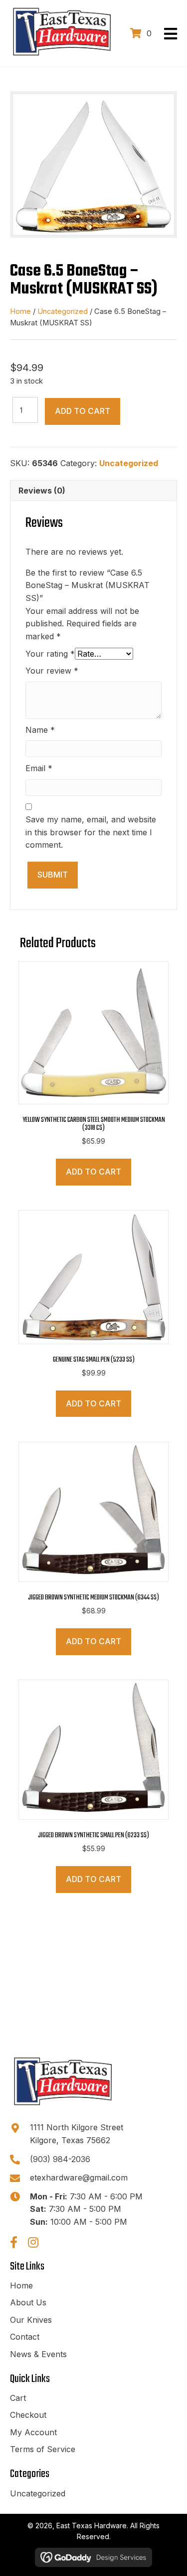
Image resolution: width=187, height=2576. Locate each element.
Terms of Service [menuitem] (43, 2449)
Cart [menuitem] (18, 2398)
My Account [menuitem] (33, 2432)
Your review (52, 671)
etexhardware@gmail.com (79, 2178)
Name (40, 730)
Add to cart (83, 411)
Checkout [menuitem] (28, 2415)
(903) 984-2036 (60, 2159)
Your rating (50, 654)
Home (20, 311)
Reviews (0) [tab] (42, 491)
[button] (13, 2242)
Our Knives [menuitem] (31, 2320)
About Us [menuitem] (28, 2302)
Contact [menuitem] (25, 2337)
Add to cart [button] (93, 1172)
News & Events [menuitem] (38, 2354)
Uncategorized (63, 311)
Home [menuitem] (21, 2285)
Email (39, 768)
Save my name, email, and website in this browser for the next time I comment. (91, 832)
